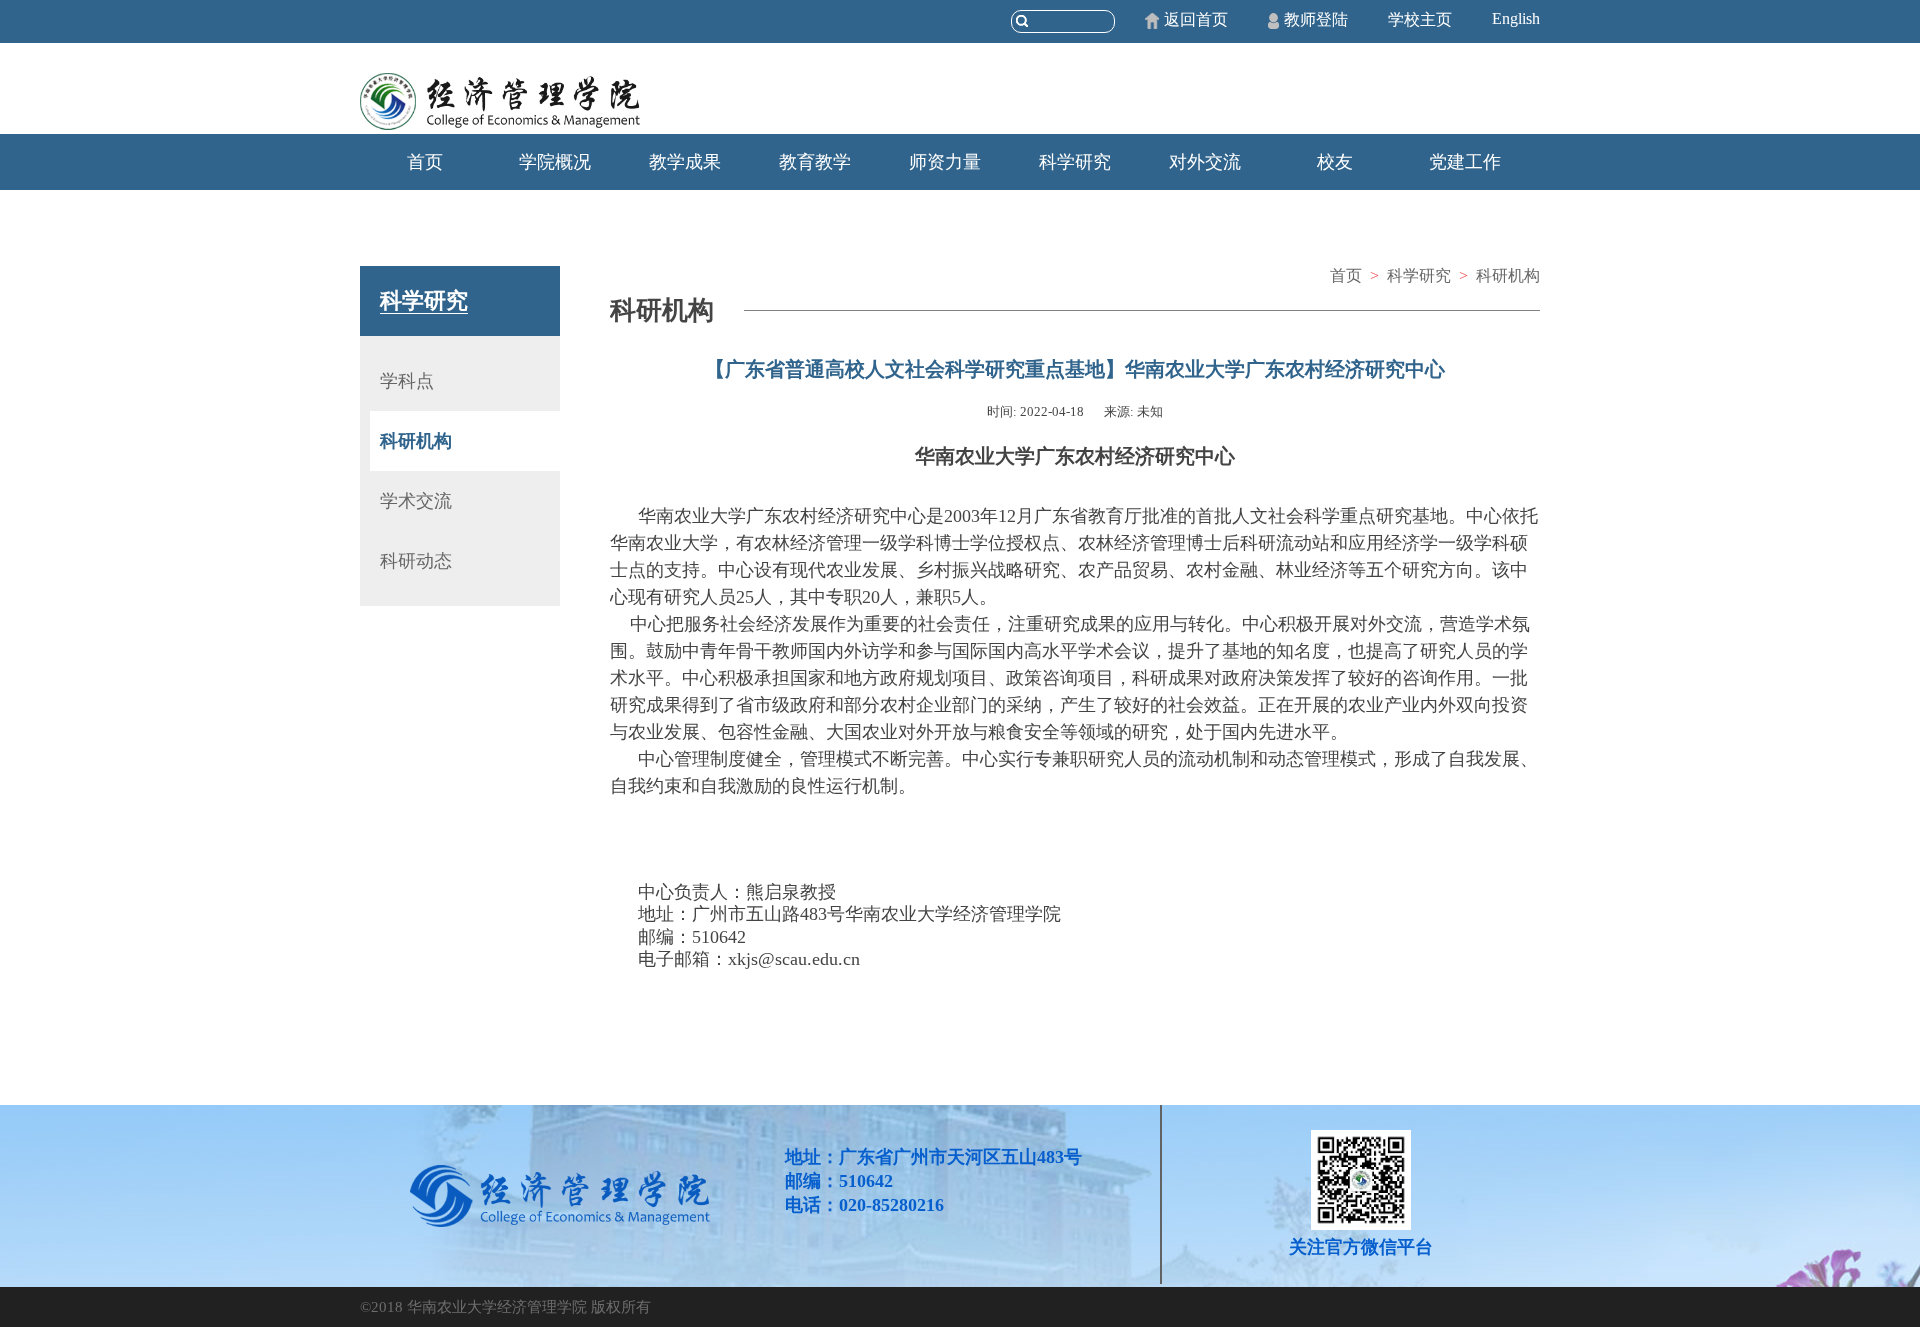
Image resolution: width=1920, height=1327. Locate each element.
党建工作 (1465, 162)
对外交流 (1205, 162)
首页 (425, 162)
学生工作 (425, 218)
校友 (1335, 162)
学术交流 (416, 501)
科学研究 (1075, 162)
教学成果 (685, 162)
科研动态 (416, 561)
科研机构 (416, 441)
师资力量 (945, 162)
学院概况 (555, 162)
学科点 (407, 381)
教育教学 (815, 162)
